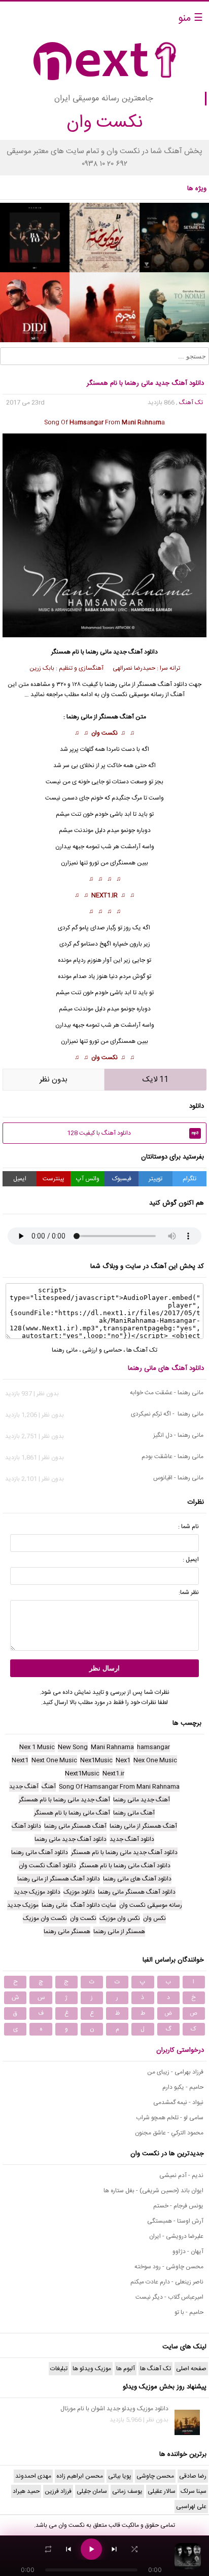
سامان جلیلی (92, 2491)
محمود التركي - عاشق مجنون (169, 2133)
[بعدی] (114, 2549)
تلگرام (189, 1179)
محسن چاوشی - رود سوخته (169, 2267)
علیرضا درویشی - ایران (176, 2236)
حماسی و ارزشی (102, 1350)
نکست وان (104, 733)
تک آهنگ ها (142, 1350)
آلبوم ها (126, 2369)
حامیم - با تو (189, 2312)
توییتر (155, 1179)
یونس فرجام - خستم (178, 2206)
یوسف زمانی (127, 2491)
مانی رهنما (99, 652)
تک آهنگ (191, 403)
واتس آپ (88, 1179)
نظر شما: (189, 1592)
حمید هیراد (26, 2491)
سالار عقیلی (162, 2491)
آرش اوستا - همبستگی (175, 2221)
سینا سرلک (194, 2491)
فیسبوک (122, 1179)
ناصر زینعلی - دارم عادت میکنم (167, 2282)
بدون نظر (54, 1080)
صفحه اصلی (191, 2369)
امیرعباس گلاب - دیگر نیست (169, 2297)
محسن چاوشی (155, 2476)
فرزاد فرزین (58, 2491)
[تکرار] (48, 2549)
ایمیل (20, 1179)
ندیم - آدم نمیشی (181, 2175)
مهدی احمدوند (33, 2476)
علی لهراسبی (191, 2507)
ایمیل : (191, 1559)
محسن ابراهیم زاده (80, 2476)
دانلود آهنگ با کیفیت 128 (133, 1133)
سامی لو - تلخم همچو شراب (170, 2118)
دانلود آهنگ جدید (135, 652)
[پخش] (91, 2549)
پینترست (54, 1179)
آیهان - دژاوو (188, 2252)
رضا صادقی (193, 2476)
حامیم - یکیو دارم (183, 2087)
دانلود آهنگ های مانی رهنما (166, 1368)
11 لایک (155, 1080)
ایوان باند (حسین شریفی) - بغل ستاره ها (153, 2191)
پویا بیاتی (120, 2476)
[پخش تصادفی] (134, 2549)
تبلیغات (59, 2369)
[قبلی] (68, 2549)
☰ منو (190, 19)
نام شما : (188, 1527)
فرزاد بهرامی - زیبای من (175, 2072)
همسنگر (126, 863)
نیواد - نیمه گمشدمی (178, 2102)
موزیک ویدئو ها (92, 2369)
